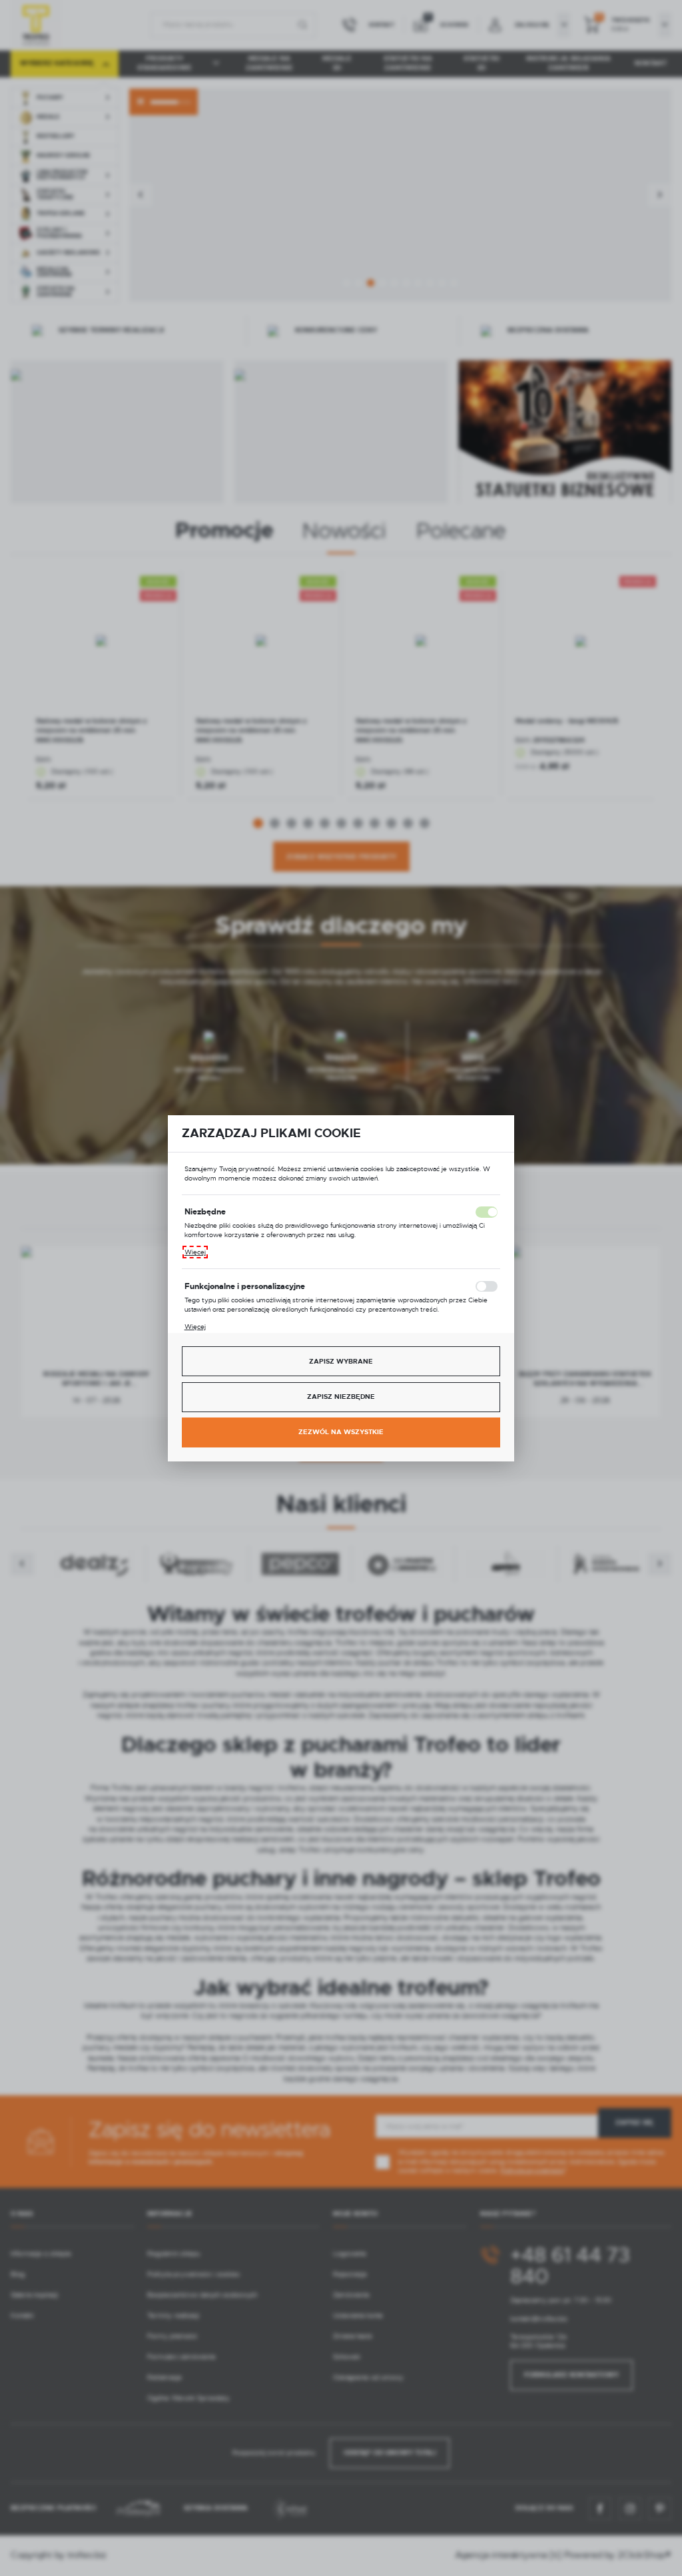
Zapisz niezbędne (341, 1397)
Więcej (195, 1252)
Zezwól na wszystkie (341, 1432)
